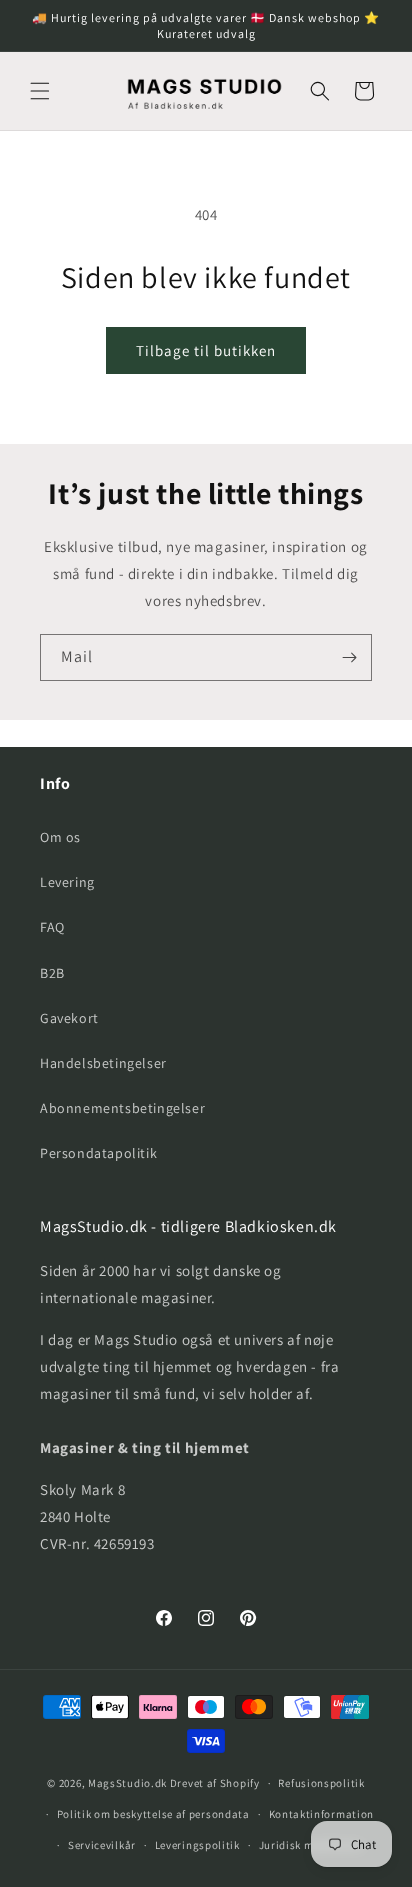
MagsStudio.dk (127, 1783)
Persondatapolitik (98, 1153)
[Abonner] (349, 657)
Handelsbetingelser (103, 1063)
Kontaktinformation (322, 1814)
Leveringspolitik (197, 1845)
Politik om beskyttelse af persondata (153, 1814)
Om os (60, 837)
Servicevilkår (102, 1845)
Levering (67, 882)
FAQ (52, 927)
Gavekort (69, 1018)
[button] (40, 91)
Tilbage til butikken (206, 350)
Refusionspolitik (321, 1783)
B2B (52, 973)
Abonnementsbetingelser (122, 1108)
